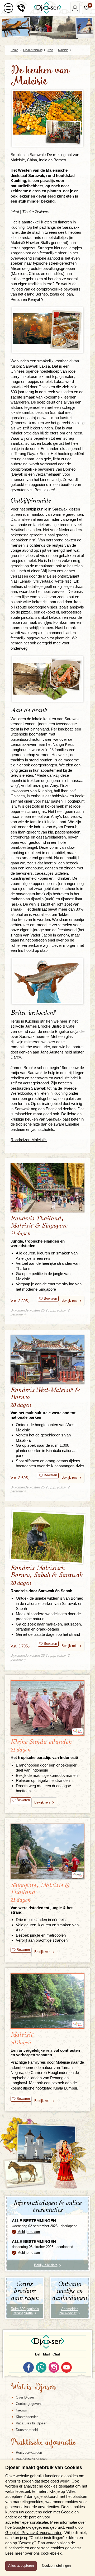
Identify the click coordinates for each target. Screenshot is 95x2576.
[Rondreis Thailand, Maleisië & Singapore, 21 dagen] (47, 1188)
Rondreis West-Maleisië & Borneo (45, 1403)
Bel (38, 2354)
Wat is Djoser (33, 2387)
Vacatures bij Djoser (31, 2423)
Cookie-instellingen (56, 2566)
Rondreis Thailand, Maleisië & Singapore (39, 1231)
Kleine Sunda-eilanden (44, 1749)
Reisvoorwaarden (29, 2453)
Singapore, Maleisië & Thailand (42, 1898)
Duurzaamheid (27, 2430)
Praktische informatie (43, 2443)
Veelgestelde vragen (31, 2459)
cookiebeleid (52, 2553)
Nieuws (21, 2410)
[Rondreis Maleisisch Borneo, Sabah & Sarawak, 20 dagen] (47, 1537)
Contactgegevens (29, 2404)
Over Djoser (25, 2397)
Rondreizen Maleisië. (29, 1140)
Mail (46, 2354)
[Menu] (8, 8)
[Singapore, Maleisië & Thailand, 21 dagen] (47, 1851)
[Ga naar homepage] (47, 8)
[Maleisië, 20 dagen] (47, 2001)
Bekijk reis (70, 1301)
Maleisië (45, 2044)
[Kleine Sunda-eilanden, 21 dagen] (47, 1708)
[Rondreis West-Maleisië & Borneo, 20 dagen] (47, 1360)
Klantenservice (27, 2417)
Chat (56, 2354)
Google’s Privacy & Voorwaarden (34, 2533)
